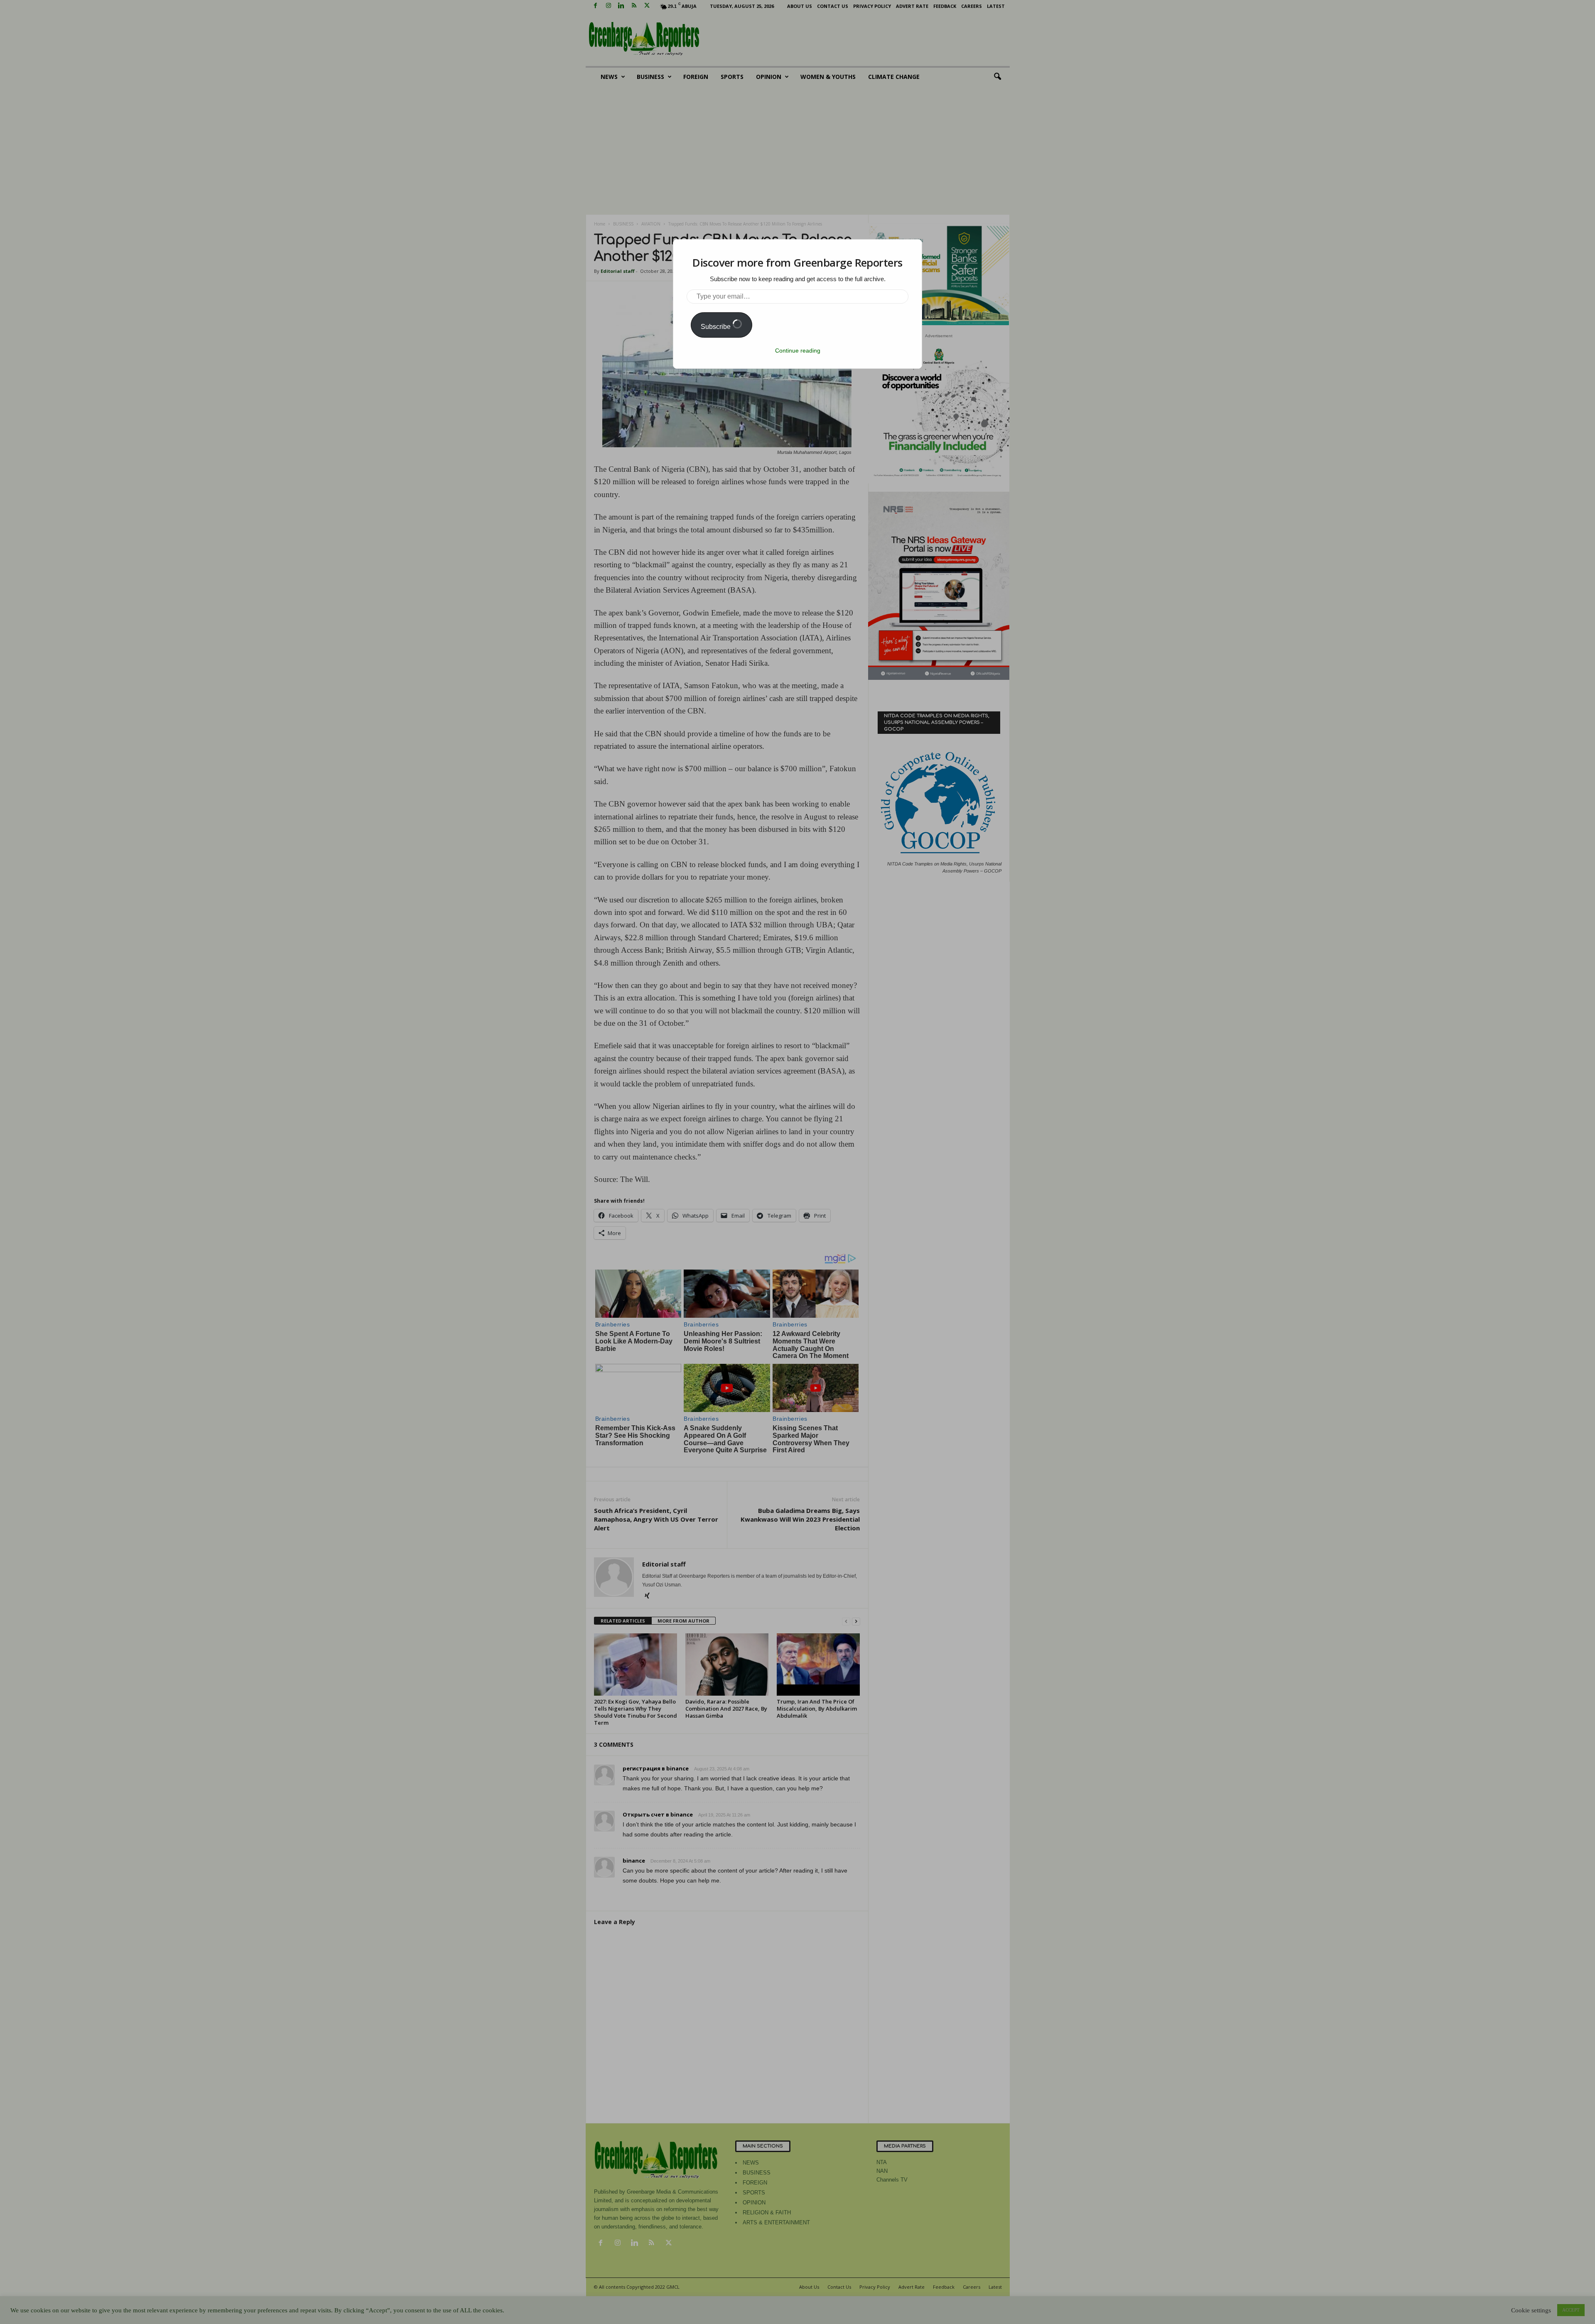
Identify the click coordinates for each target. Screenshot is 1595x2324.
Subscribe (717, 327)
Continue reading (798, 351)
